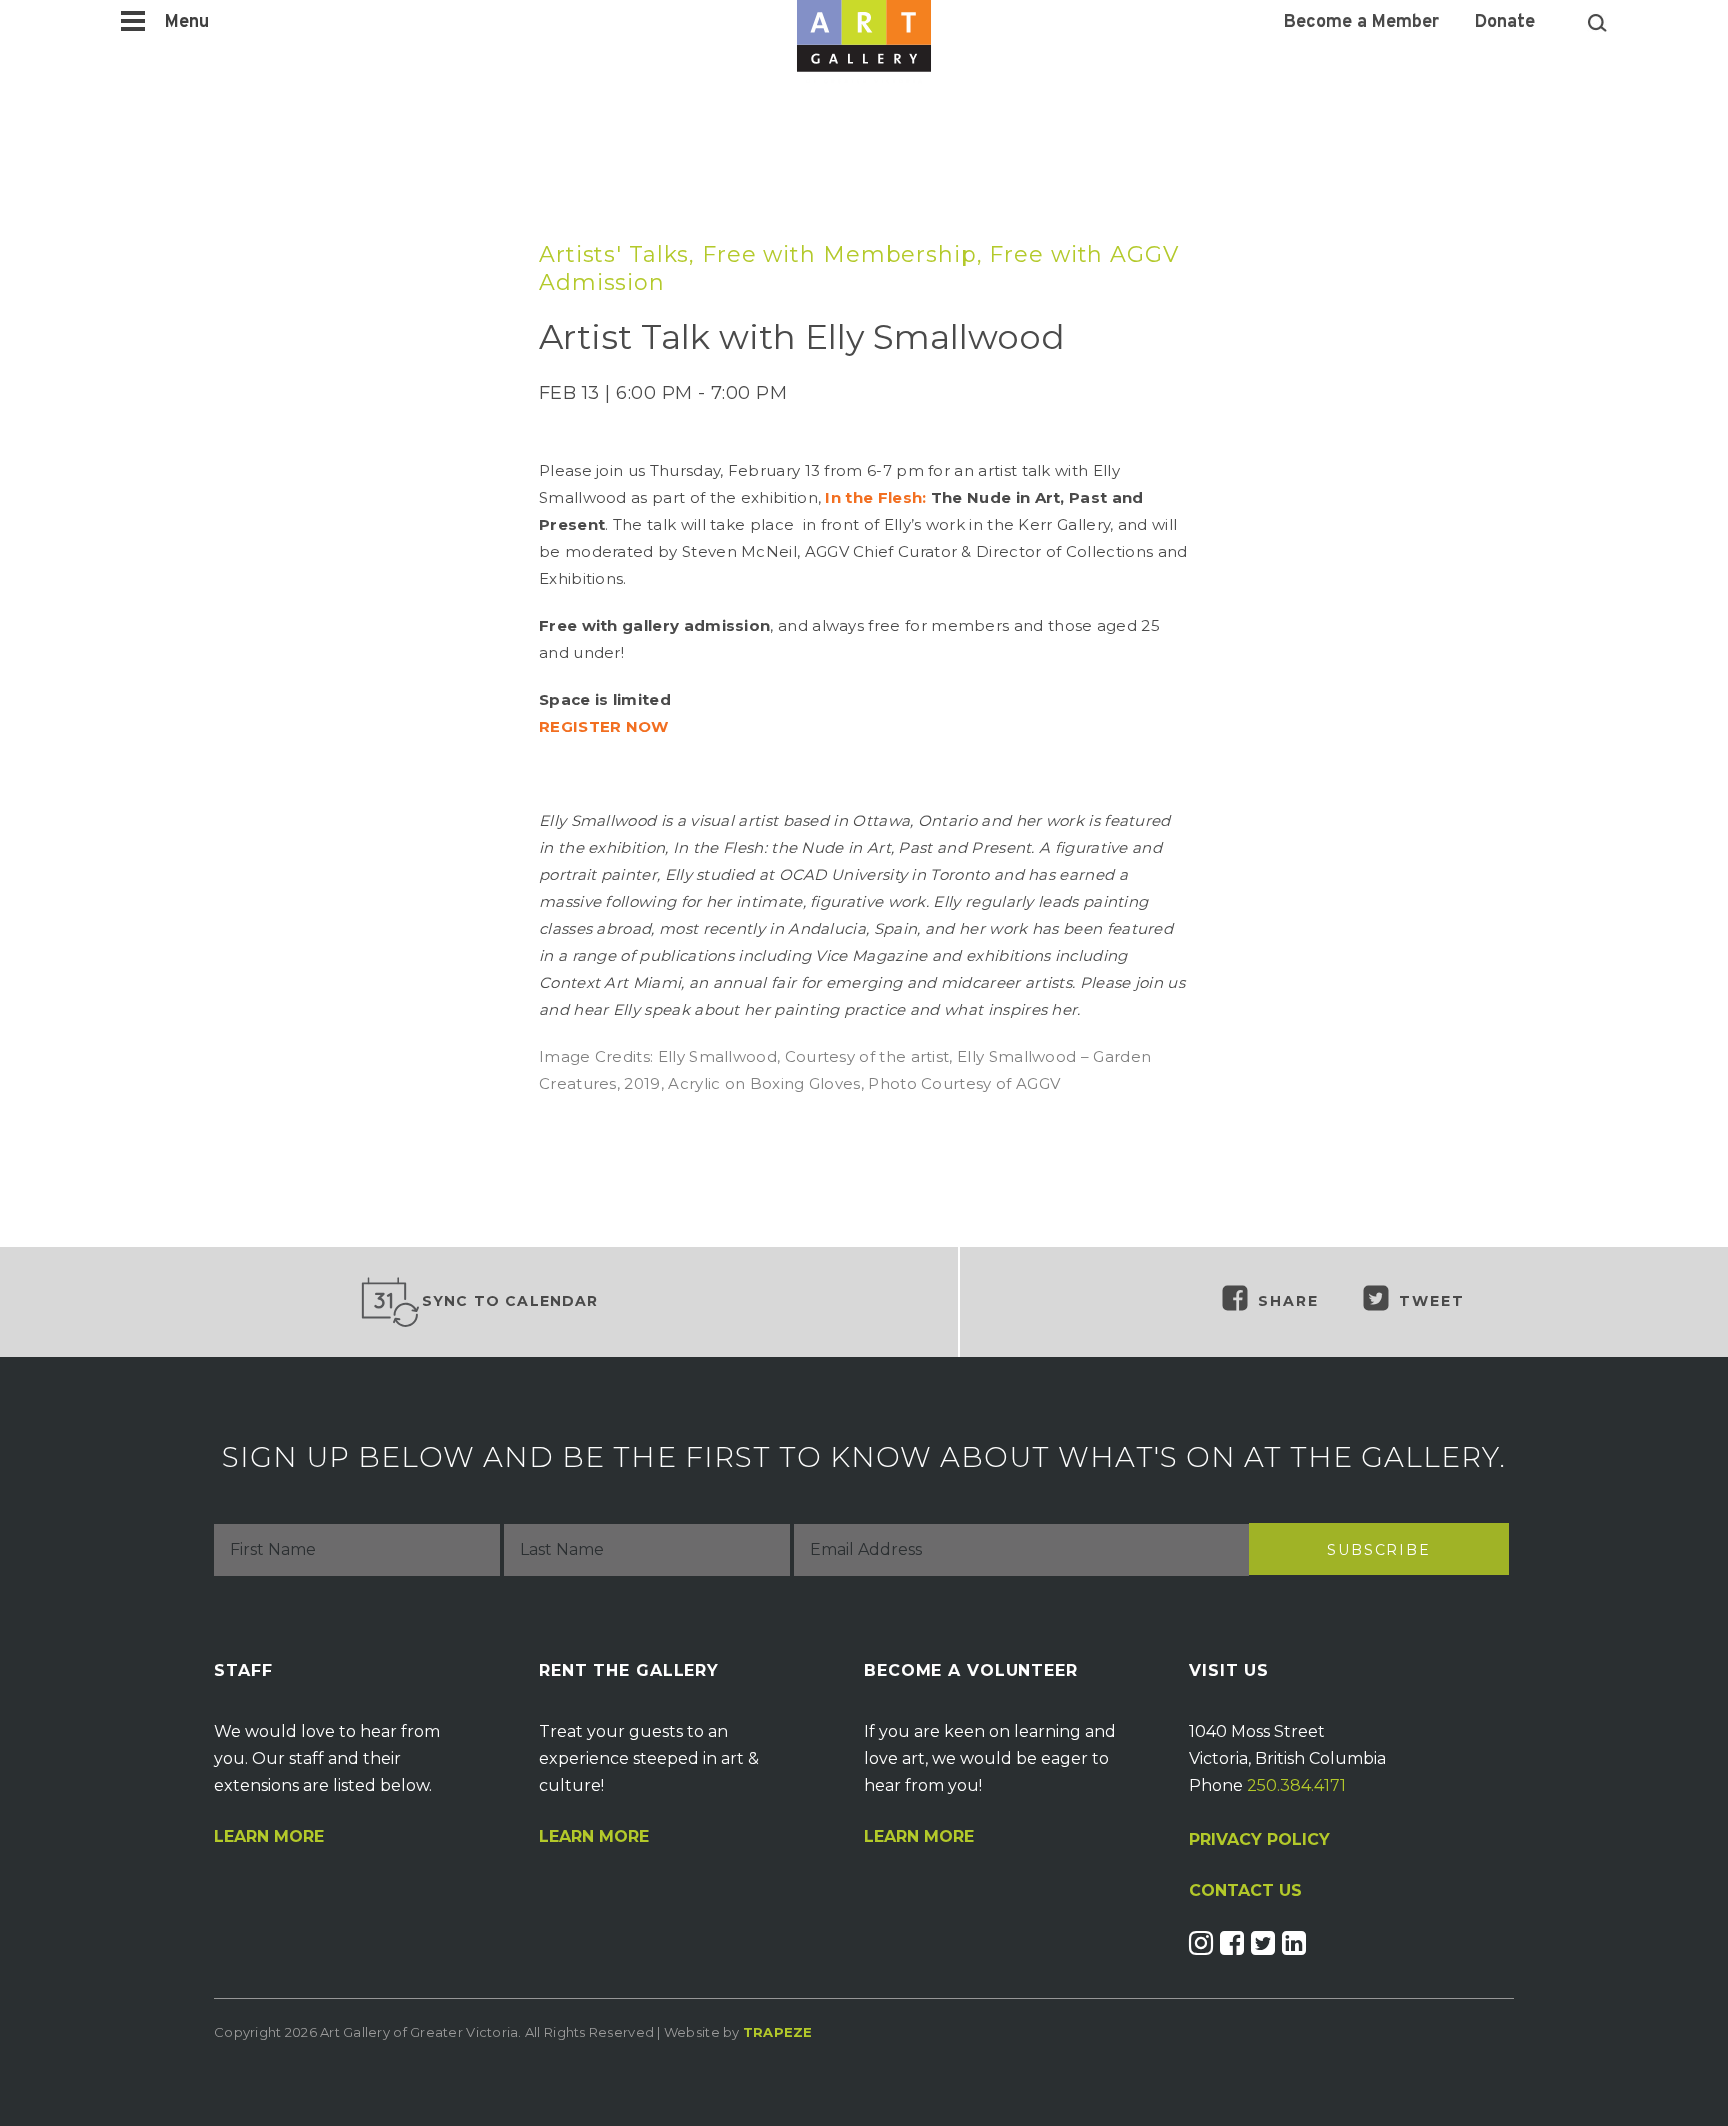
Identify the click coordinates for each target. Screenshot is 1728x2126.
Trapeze (778, 2032)
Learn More (269, 1837)
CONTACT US (1245, 1891)
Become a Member (1361, 23)
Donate (1505, 23)
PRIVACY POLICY (1259, 1839)
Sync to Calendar (510, 1301)
